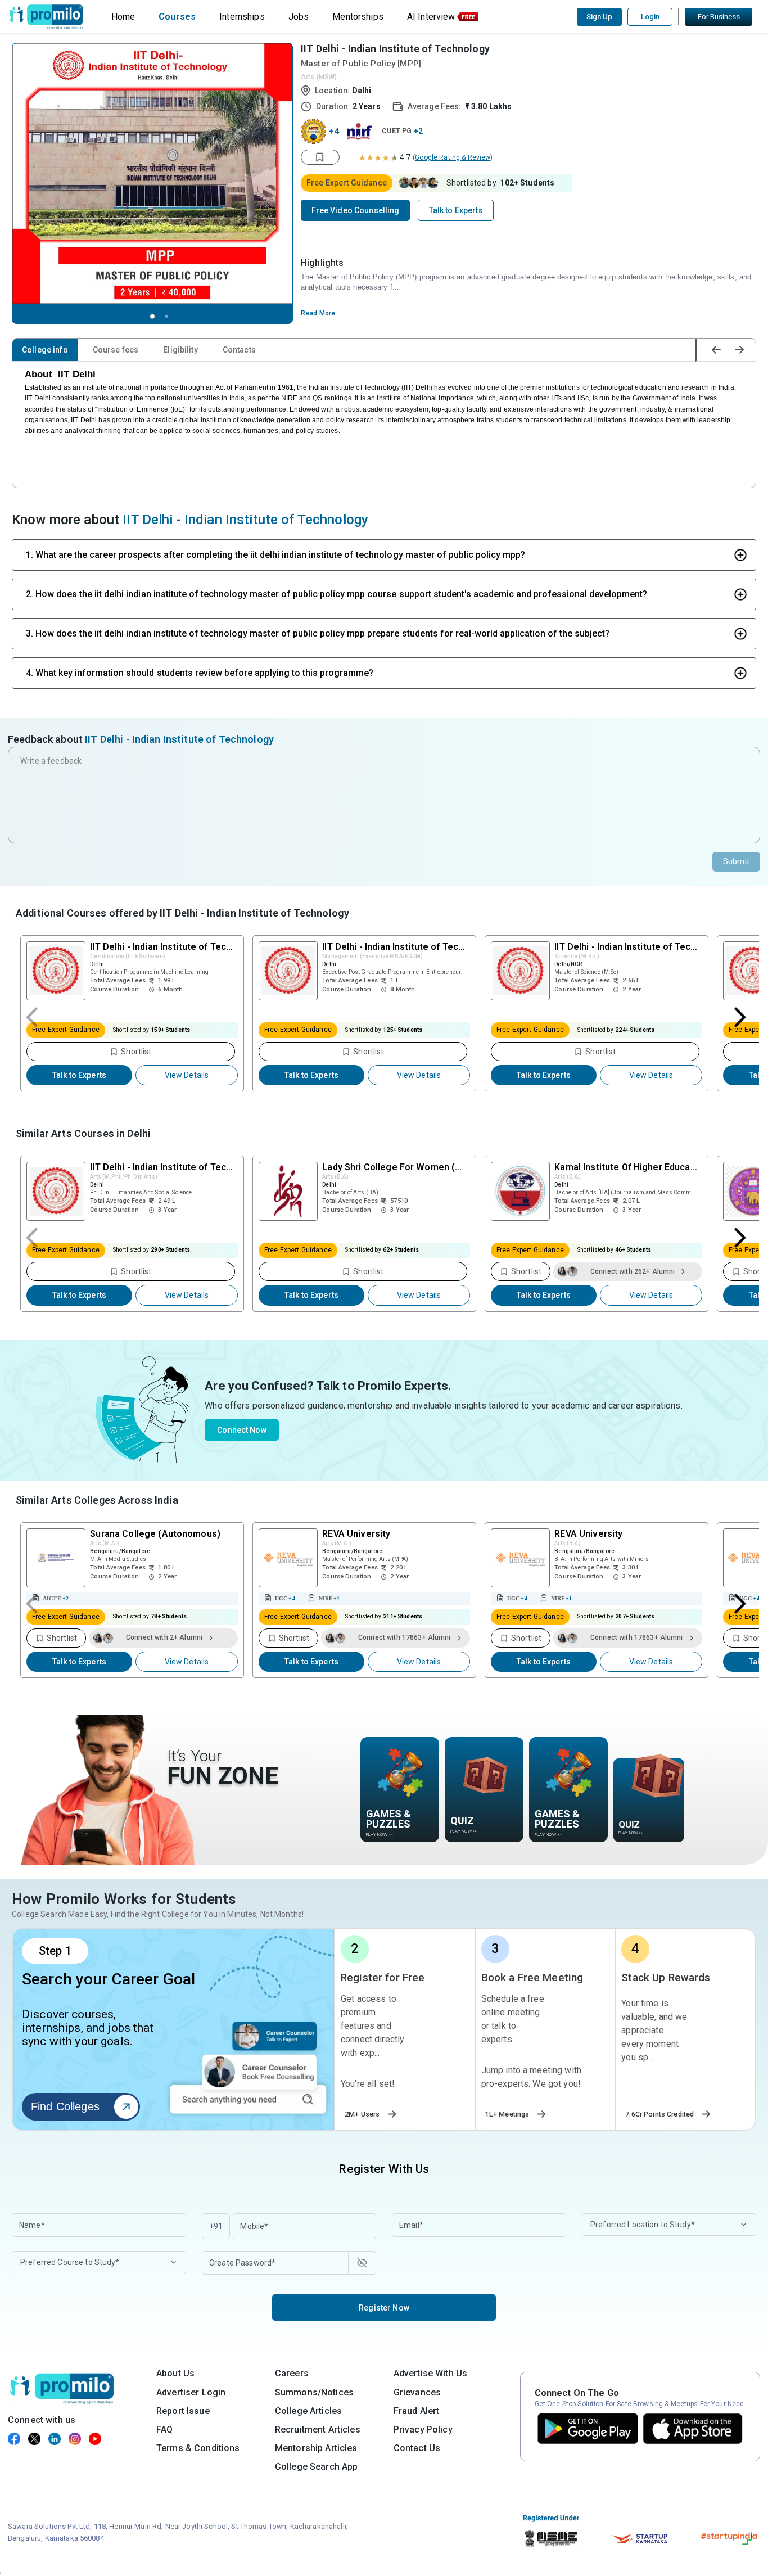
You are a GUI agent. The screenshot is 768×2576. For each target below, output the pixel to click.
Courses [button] (177, 17)
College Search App (317, 2467)
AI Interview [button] (431, 17)
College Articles (308, 2411)
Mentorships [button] (358, 17)
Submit (736, 861)
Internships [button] (242, 17)
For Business (719, 17)
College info (45, 350)
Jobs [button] (299, 17)
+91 (216, 2226)
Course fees (116, 350)
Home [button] (123, 17)
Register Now (384, 2308)
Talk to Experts (79, 1075)
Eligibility (180, 350)
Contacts (239, 350)
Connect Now (242, 1430)
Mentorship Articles (316, 2448)
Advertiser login (191, 2392)
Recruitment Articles (318, 2430)
